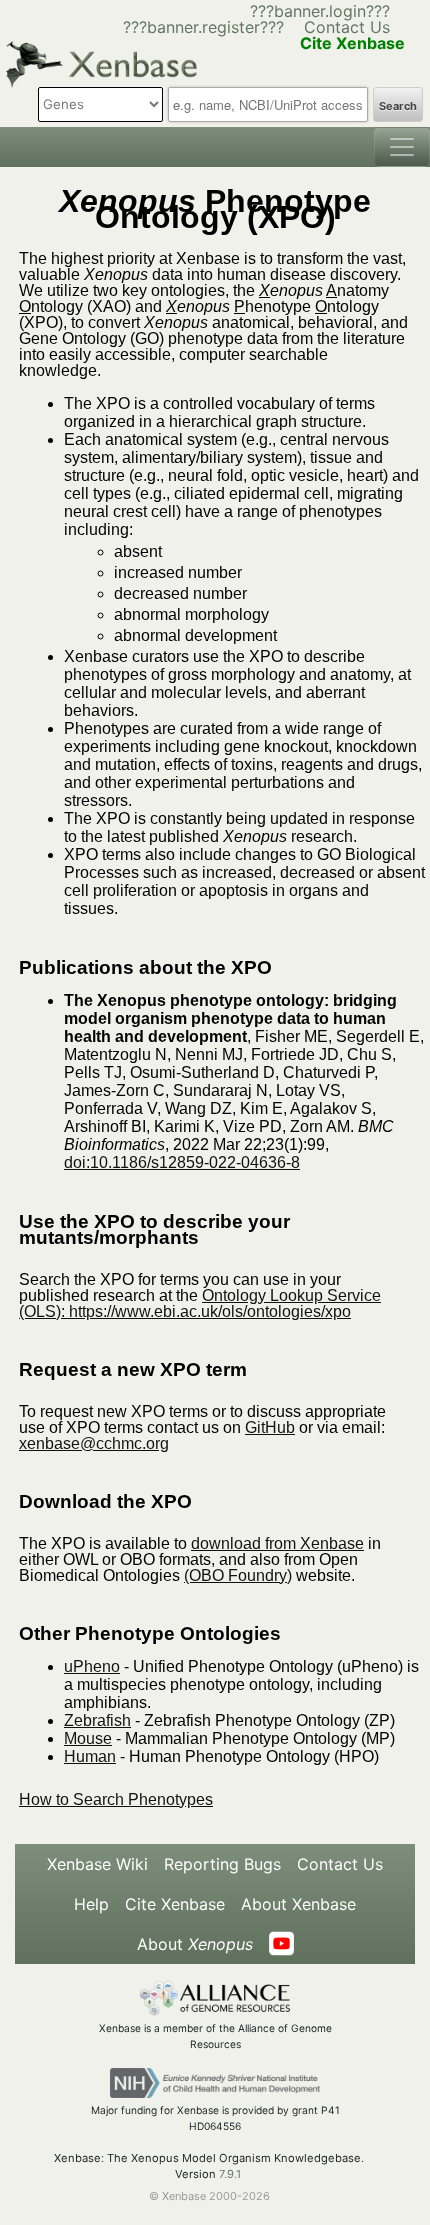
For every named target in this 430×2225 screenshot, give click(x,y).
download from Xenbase (277, 1543)
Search (398, 106)
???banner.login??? (320, 11)
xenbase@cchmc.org (94, 1443)
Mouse (88, 1738)
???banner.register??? (203, 27)
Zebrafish (97, 1720)
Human (90, 1756)
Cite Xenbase (175, 1904)
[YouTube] (281, 1944)
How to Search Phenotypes (116, 1799)
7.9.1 (230, 2174)
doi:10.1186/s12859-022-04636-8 (182, 1162)
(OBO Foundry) (238, 1575)
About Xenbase (298, 1904)
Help (91, 1904)
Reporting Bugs (222, 1864)
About (195, 1944)
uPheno (92, 1666)
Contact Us (347, 27)
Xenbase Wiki (97, 1864)
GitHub (270, 1427)
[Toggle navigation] (402, 147)
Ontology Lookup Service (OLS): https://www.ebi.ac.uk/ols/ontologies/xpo (200, 1303)
